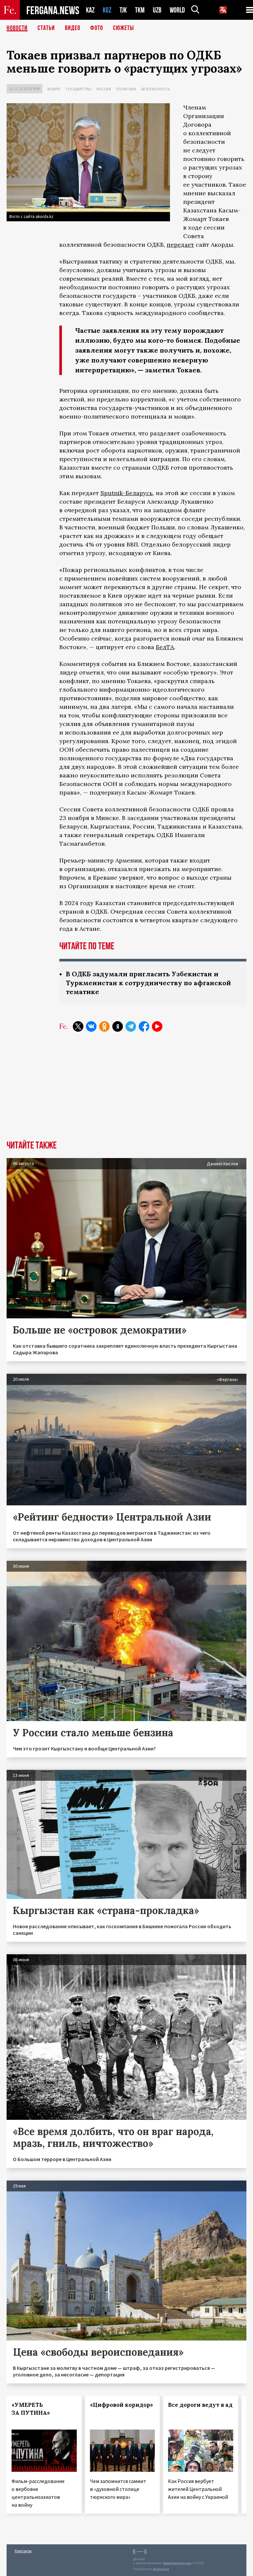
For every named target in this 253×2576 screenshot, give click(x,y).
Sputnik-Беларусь (127, 493)
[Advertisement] (126, 1091)
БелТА (165, 647)
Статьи (46, 28)
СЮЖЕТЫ (124, 28)
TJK (123, 10)
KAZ (90, 10)
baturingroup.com (177, 2563)
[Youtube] (157, 1026)
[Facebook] (144, 1026)
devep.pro (161, 2569)
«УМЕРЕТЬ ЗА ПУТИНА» (31, 2409)
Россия (104, 89)
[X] (78, 1026)
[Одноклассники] (104, 1026)
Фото (97, 28)
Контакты (23, 2551)
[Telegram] (131, 1026)
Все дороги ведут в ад (200, 2405)
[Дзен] (118, 1026)
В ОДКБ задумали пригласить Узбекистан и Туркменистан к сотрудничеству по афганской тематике (148, 983)
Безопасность (155, 89)
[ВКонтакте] (91, 1026)
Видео (73, 28)
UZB (157, 10)
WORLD (177, 10)
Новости (17, 28)
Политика (126, 89)
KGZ (107, 10)
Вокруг (54, 89)
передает (180, 245)
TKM (140, 10)
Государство (79, 89)
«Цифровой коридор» (122, 2405)
